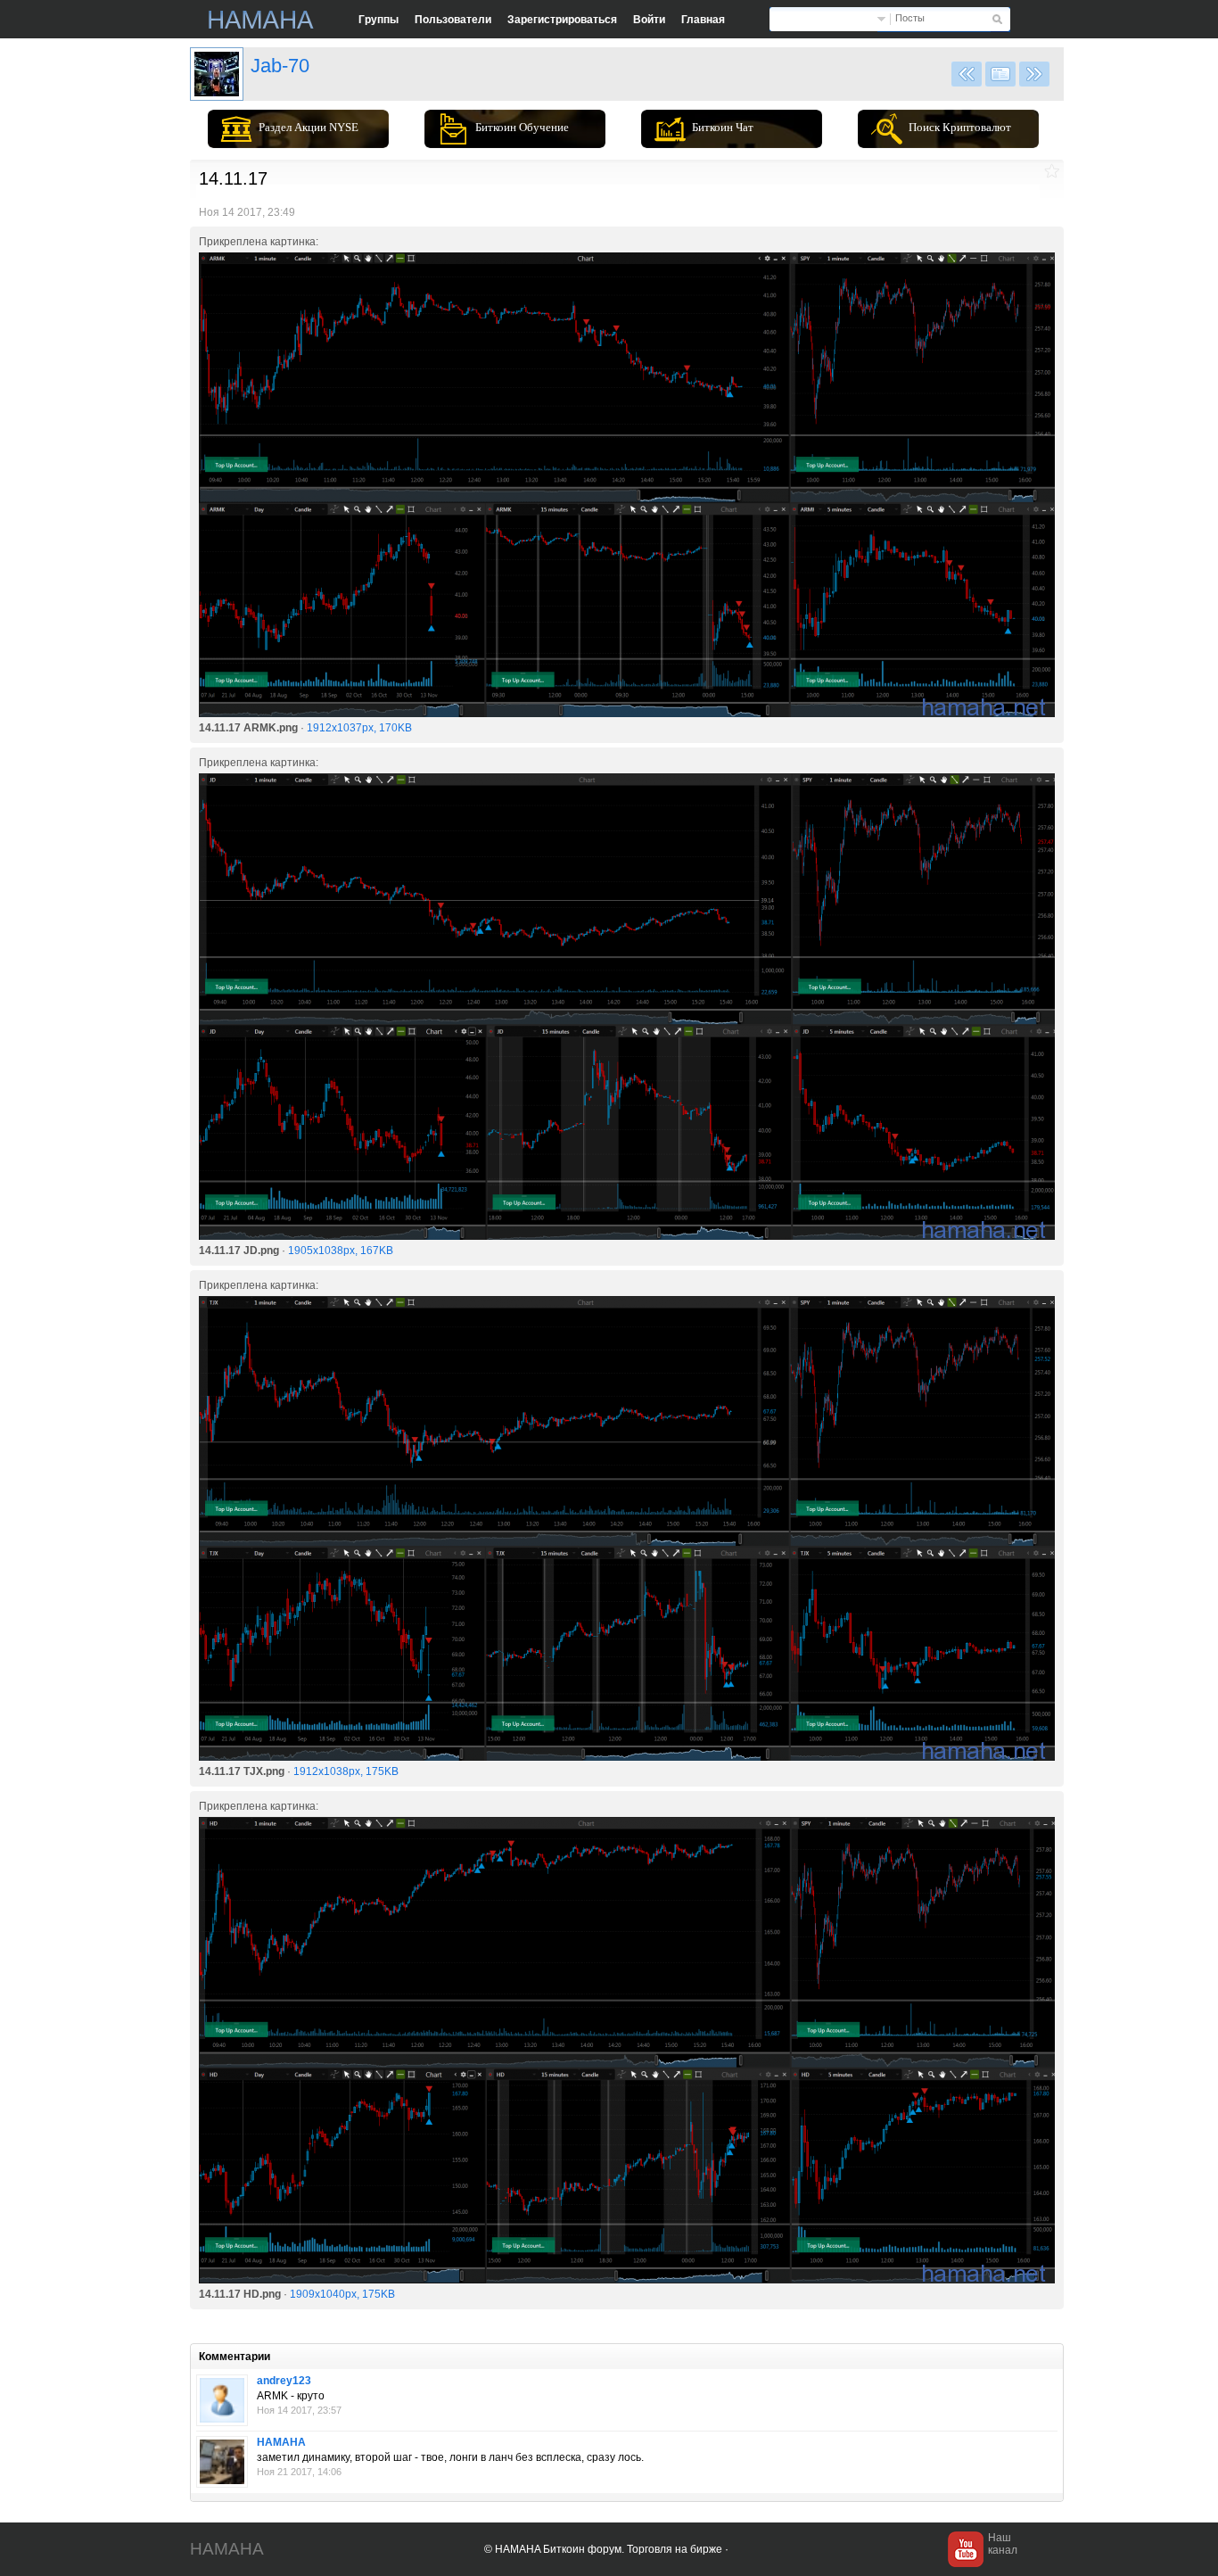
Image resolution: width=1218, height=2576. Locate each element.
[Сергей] (217, 74)
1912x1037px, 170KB (359, 728)
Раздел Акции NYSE (309, 127)
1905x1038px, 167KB (341, 1251)
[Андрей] (222, 2400)
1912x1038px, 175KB (346, 1771)
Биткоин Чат (723, 127)
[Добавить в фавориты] (1052, 171)
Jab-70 (280, 66)
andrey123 (284, 2381)
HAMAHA (281, 2442)
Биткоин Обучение (522, 127)
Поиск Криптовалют (960, 127)
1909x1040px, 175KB (342, 2294)
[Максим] (222, 2462)
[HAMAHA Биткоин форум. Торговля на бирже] (261, 20)
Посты (910, 18)
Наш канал (1003, 2544)
